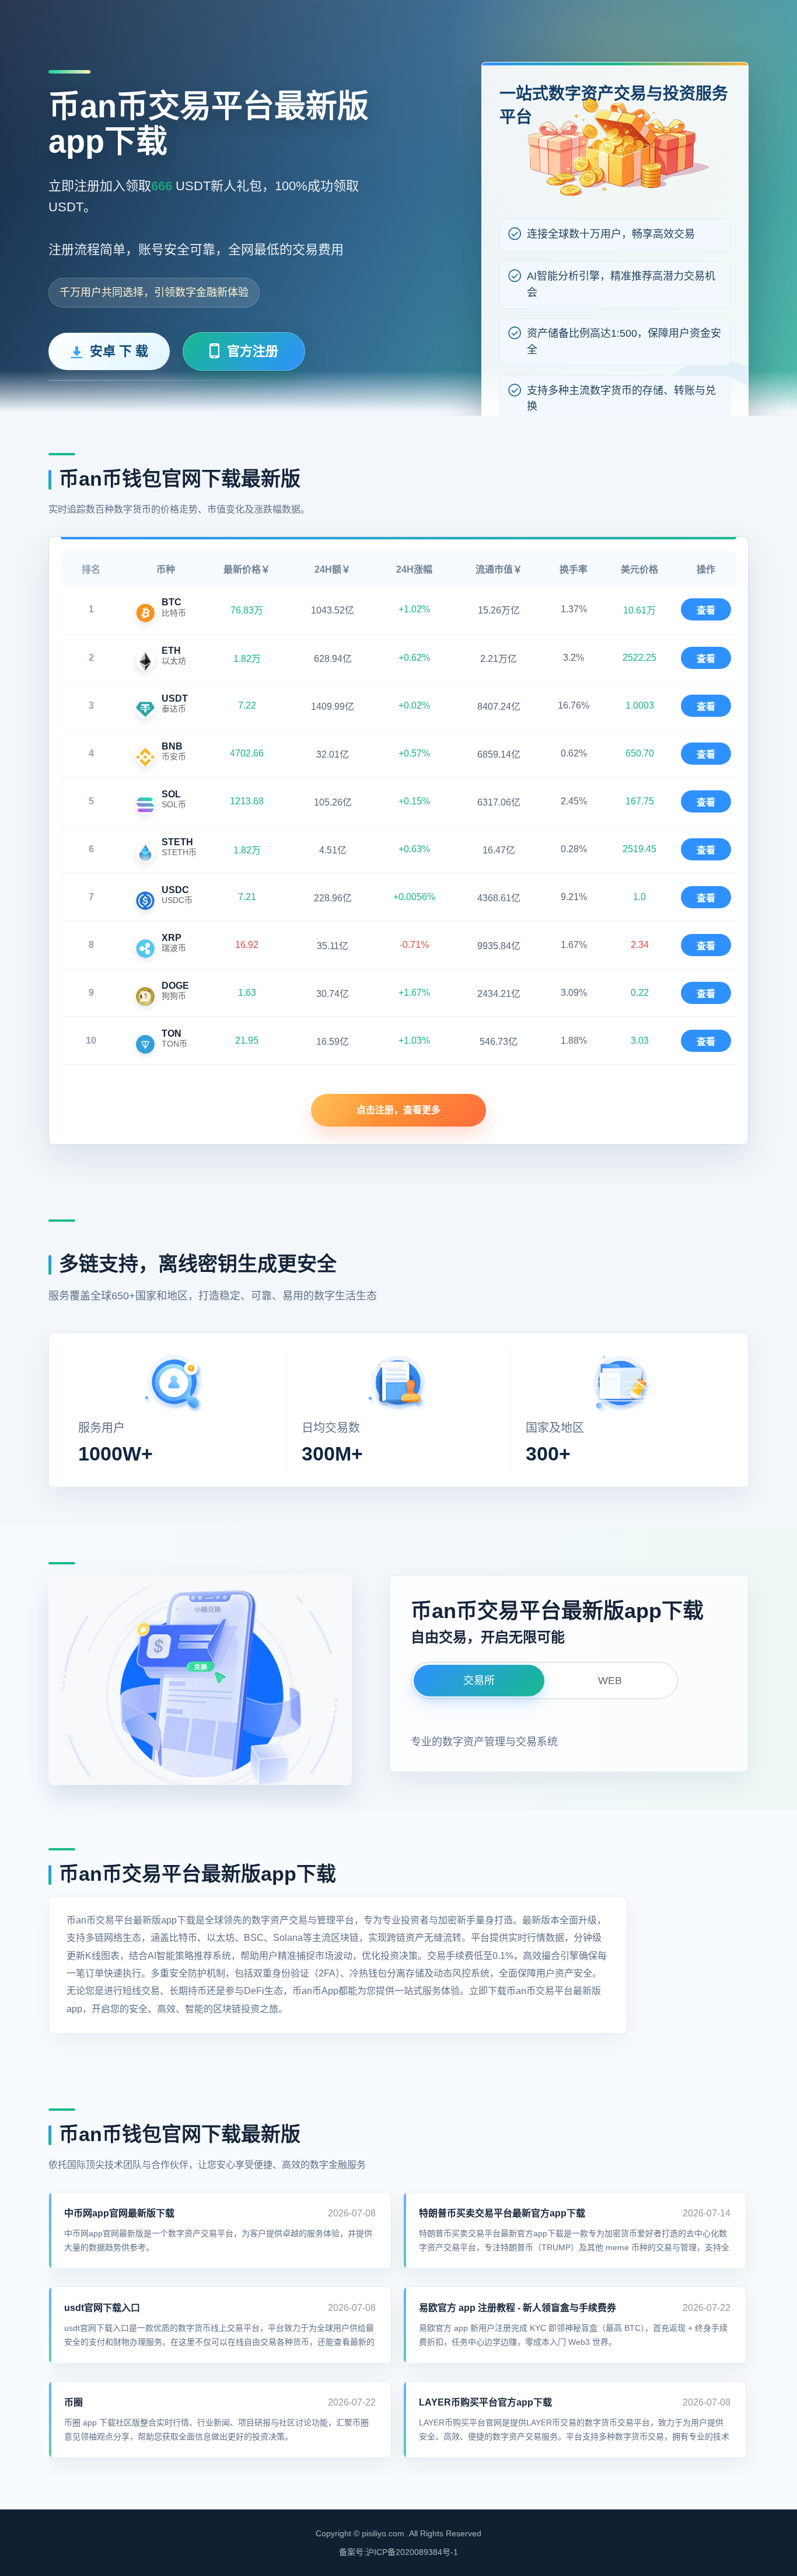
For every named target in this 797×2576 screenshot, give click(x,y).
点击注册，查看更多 (398, 1110)
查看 (706, 610)
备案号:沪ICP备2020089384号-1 (398, 2552)
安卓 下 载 (119, 351)
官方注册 (253, 351)
